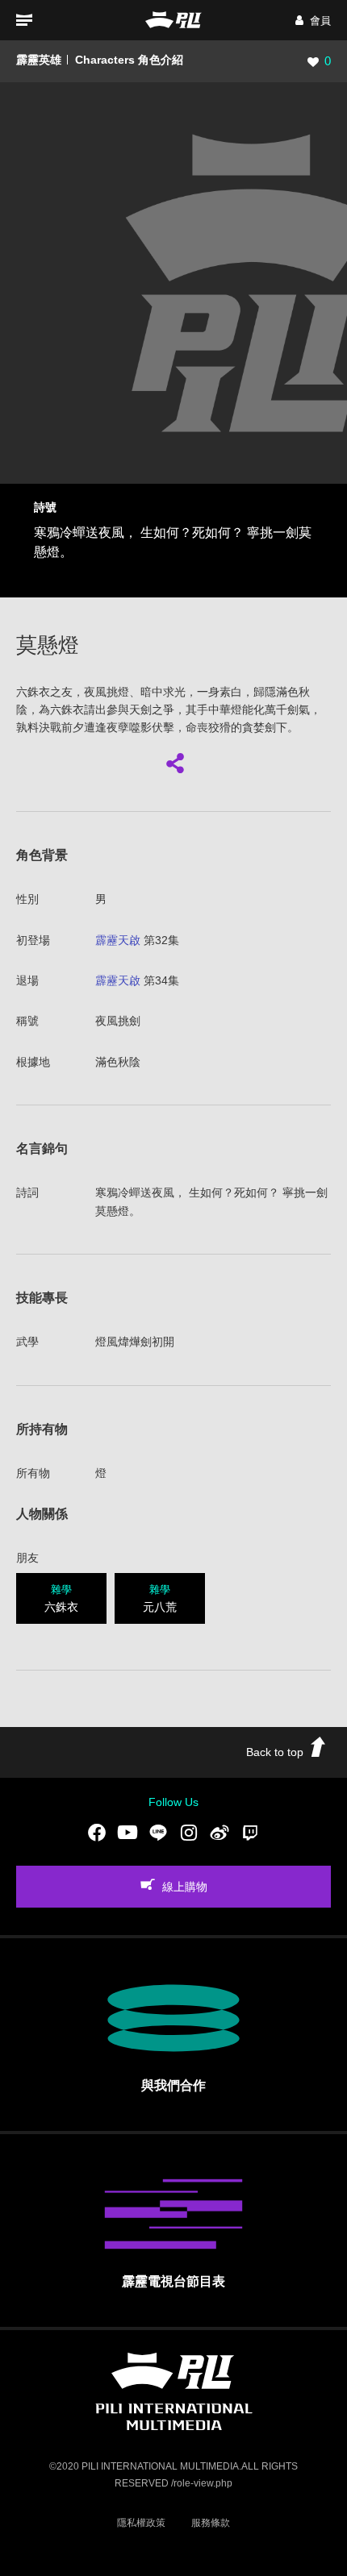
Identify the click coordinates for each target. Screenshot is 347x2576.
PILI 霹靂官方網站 (173, 20)
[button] (313, 21)
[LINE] (158, 1833)
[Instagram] (189, 1833)
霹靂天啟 (118, 940)
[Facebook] (97, 1833)
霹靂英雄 (39, 60)
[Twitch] (250, 1833)
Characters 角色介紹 (129, 60)
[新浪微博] (219, 1833)
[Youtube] (128, 1833)
